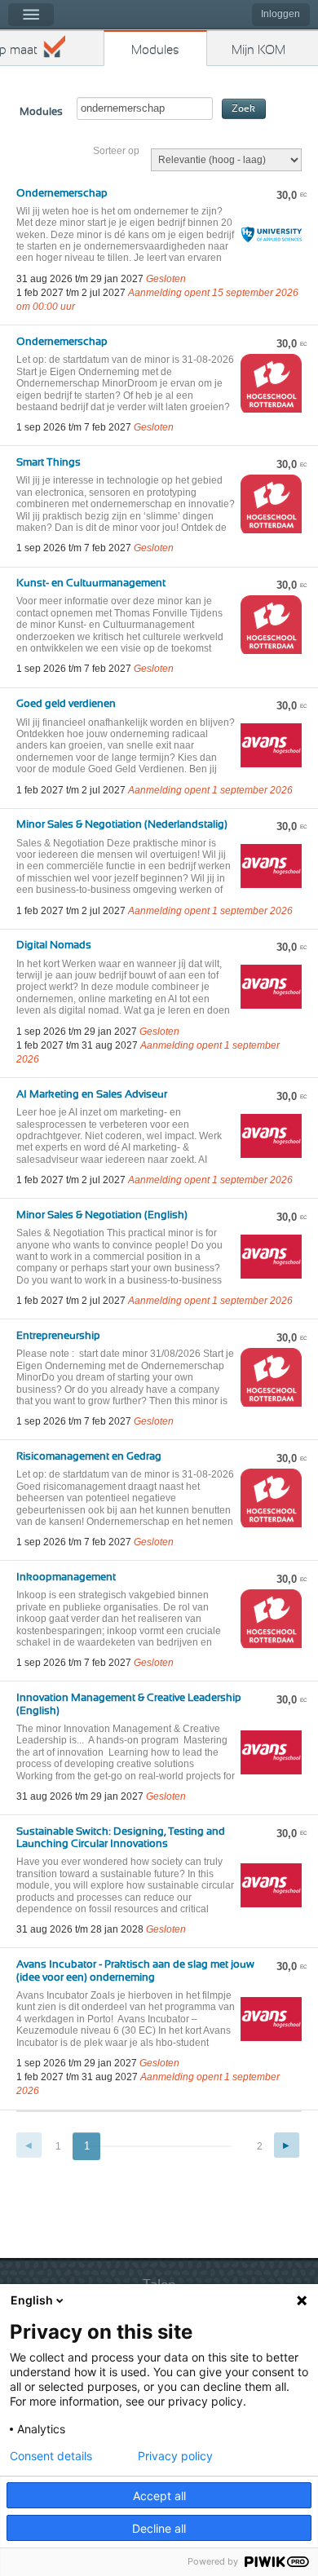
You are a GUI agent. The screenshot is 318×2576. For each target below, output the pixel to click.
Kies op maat (19, 50)
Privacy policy (175, 2456)
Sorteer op (116, 151)
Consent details (51, 2456)
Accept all (159, 2496)
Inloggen (280, 14)
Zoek (243, 109)
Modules (155, 50)
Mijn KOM (258, 50)
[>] (287, 2145)
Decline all (159, 2528)
